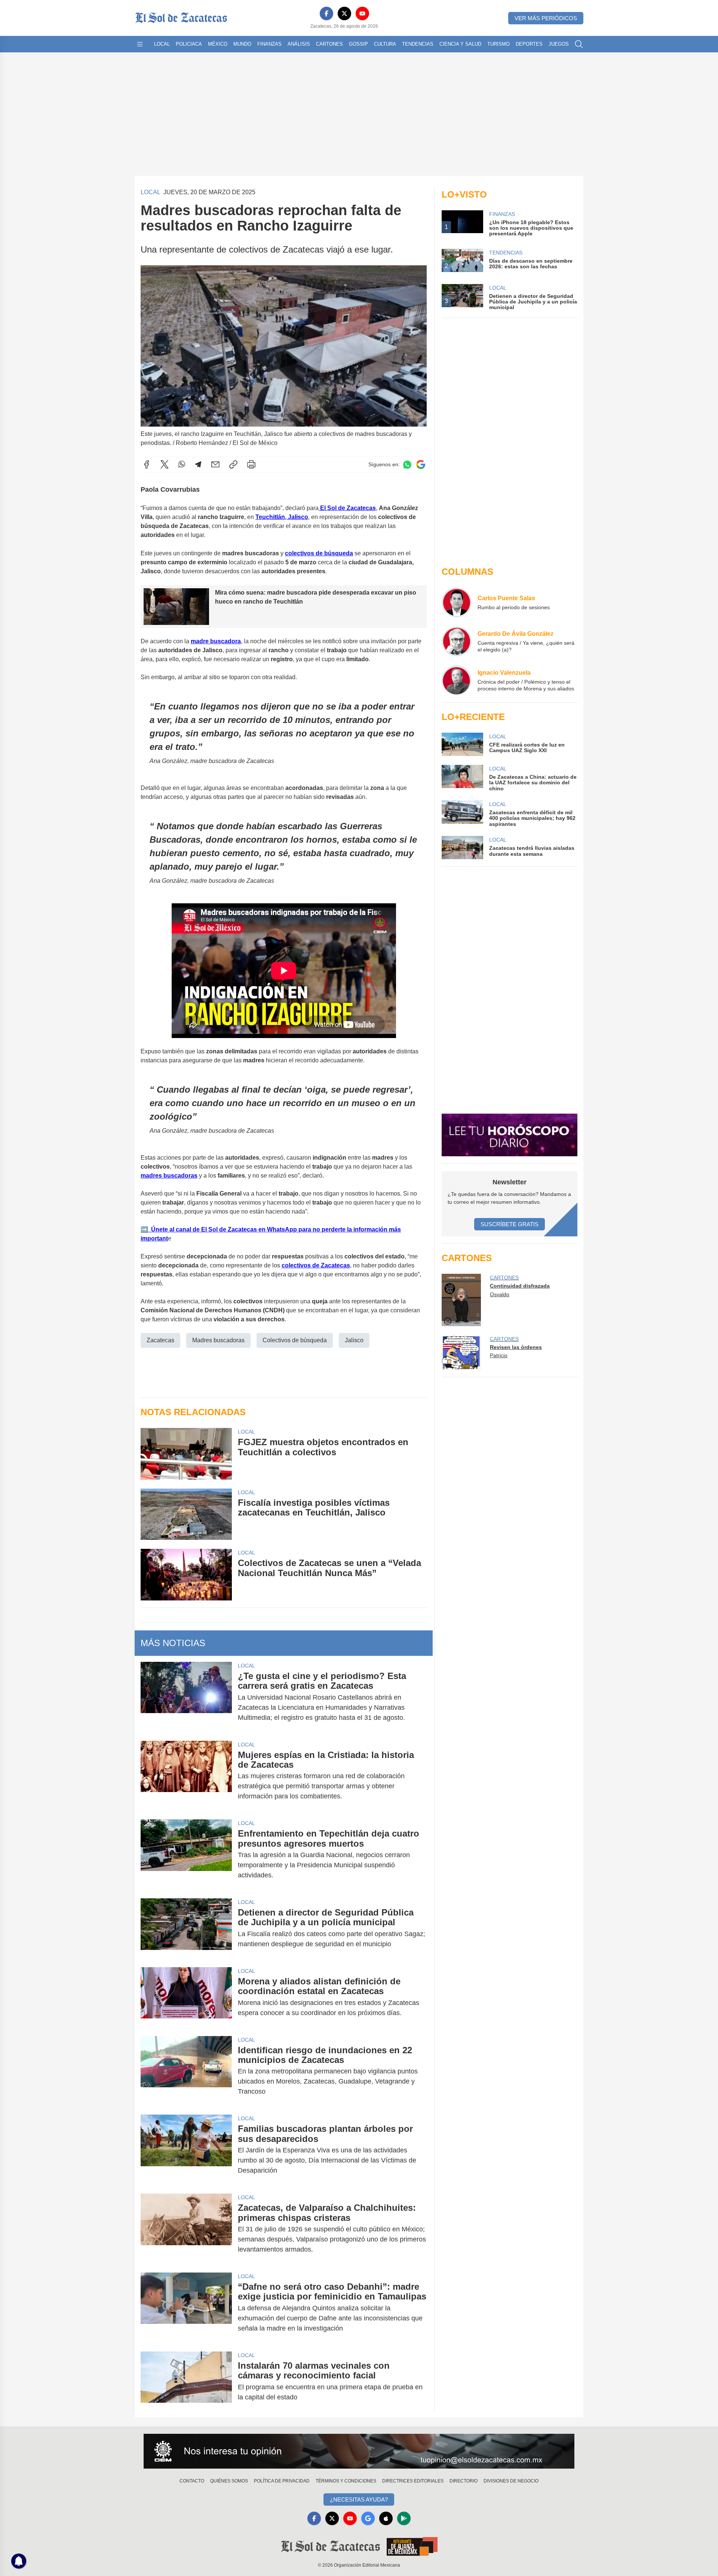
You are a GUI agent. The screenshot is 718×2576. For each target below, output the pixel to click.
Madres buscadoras (218, 1340)
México (218, 44)
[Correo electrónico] (215, 464)
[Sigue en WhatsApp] (407, 465)
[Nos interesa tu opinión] (359, 2451)
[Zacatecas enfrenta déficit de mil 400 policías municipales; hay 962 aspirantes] (462, 814)
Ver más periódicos (546, 18)
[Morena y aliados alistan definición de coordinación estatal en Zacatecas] (186, 1997)
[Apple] (386, 2518)
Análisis (299, 44)
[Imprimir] (251, 464)
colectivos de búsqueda (319, 553)
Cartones (329, 44)
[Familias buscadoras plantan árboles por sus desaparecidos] (186, 2150)
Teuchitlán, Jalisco (282, 517)
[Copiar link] (233, 464)
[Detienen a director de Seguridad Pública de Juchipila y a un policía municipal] (186, 1928)
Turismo (498, 44)
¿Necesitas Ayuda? (359, 2499)
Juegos (559, 44)
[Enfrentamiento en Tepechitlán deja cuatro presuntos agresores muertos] (186, 1854)
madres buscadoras (169, 1176)
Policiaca (189, 44)
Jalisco (354, 1340)
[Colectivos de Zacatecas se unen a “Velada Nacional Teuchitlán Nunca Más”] (186, 1574)
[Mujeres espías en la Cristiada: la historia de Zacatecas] (186, 1776)
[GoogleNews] (368, 2518)
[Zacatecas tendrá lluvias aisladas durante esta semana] (462, 848)
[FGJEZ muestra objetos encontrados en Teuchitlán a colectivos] (186, 1454)
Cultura (385, 44)
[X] (344, 13)
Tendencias (418, 44)
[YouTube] (362, 13)
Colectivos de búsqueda (295, 1340)
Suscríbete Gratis (510, 1224)
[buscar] (579, 44)
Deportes (529, 44)
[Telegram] (198, 464)
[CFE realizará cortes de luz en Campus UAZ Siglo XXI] (462, 744)
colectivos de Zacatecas (316, 1265)
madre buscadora (216, 641)
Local (162, 44)
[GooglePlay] (404, 2518)
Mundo (242, 44)
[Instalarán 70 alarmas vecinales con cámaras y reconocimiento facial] (186, 2381)
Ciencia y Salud (460, 44)
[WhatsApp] (182, 464)
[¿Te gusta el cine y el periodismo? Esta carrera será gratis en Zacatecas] (186, 1697)
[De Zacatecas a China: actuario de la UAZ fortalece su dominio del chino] (462, 778)
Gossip (358, 44)
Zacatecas (160, 1340)
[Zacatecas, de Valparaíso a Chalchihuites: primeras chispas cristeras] (186, 2229)
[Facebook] (326, 13)
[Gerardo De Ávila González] (457, 641)
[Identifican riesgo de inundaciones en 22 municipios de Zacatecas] (186, 2071)
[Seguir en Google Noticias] (421, 465)
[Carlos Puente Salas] (457, 602)
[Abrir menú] (140, 44)
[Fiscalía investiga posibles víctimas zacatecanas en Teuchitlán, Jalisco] (186, 1514)
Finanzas (269, 44)
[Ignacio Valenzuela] (457, 680)
